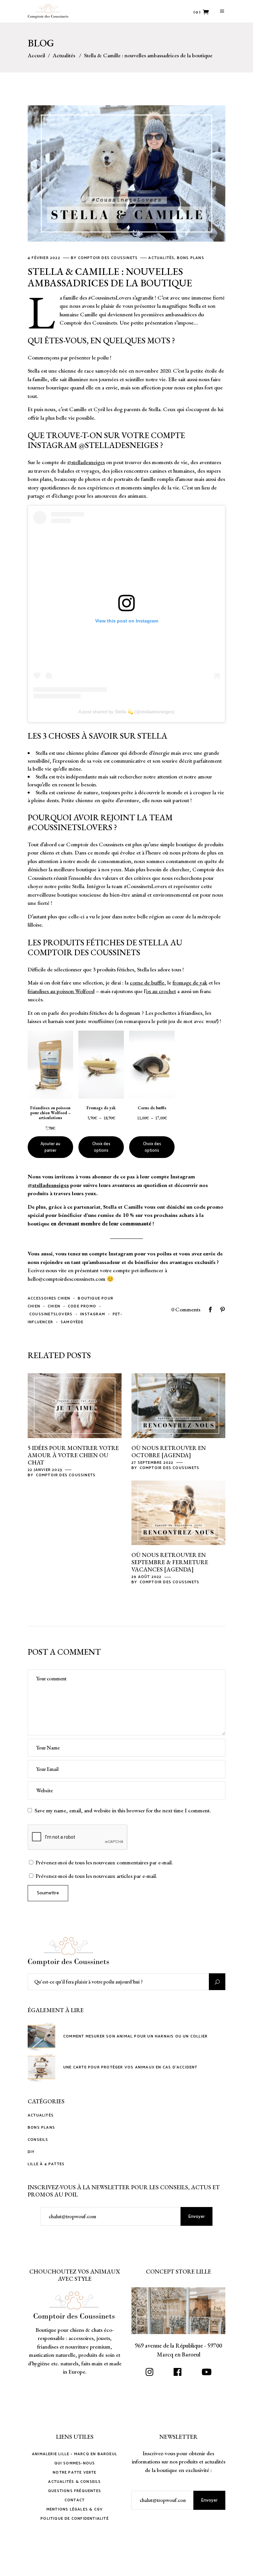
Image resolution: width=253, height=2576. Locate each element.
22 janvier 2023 (46, 1470)
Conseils (38, 2140)
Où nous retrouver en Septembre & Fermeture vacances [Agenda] (170, 1562)
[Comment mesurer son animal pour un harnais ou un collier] (42, 2037)
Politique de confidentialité (75, 2519)
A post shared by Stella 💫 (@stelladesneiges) (126, 712)
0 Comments (186, 1309)
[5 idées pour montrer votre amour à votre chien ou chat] (75, 1406)
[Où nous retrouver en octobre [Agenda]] (178, 1406)
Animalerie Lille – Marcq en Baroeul (75, 2454)
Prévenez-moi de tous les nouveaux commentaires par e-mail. (104, 1862)
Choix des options (101, 1147)
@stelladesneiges (119, 445)
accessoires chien (49, 1298)
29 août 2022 (147, 1577)
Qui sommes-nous (75, 2463)
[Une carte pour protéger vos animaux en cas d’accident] (42, 2067)
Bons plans (191, 258)
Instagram (93, 1314)
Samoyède (72, 1322)
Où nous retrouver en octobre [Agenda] (169, 1451)
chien (54, 1306)
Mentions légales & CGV (75, 2509)
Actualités (64, 55)
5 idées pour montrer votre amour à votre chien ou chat (73, 1455)
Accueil (36, 55)
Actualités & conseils (74, 2482)
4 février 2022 (45, 258)
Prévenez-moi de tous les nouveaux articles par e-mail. (96, 1876)
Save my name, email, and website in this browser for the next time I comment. (123, 1810)
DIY (31, 2152)
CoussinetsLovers (51, 1314)
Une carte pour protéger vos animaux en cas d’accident (130, 2067)
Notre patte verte (74, 2472)
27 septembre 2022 (153, 1463)
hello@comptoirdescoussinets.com (67, 1279)
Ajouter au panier (50, 1147)
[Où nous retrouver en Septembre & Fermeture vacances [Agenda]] (178, 1513)
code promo (82, 1306)
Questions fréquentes (75, 2491)
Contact (75, 2500)
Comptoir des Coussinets (109, 258)
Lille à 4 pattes (46, 2164)
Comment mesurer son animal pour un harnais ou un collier (135, 2036)
